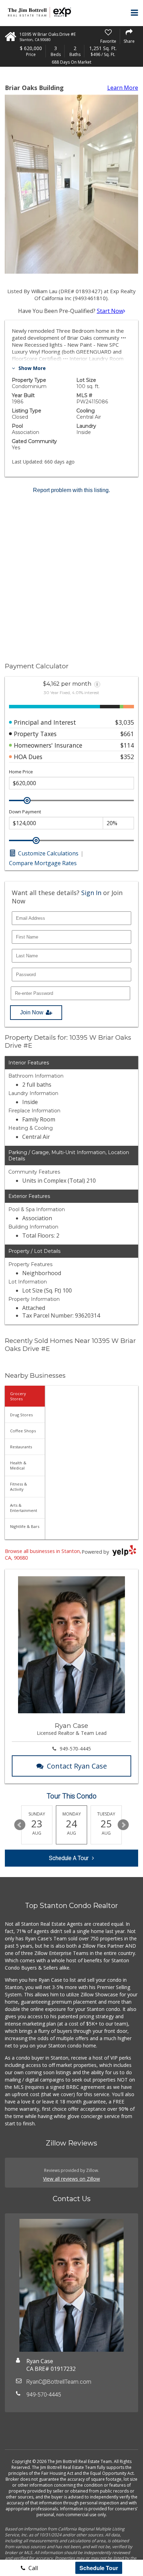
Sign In (91, 893)
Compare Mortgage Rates (43, 863)
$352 (127, 757)
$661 (127, 734)
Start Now (110, 311)
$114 (127, 745)
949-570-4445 (75, 1749)
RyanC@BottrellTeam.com (59, 2382)
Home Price (21, 772)
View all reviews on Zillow (71, 2179)
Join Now (32, 1012)
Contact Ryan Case (77, 1766)
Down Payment (25, 812)
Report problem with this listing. (71, 490)
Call (32, 2568)
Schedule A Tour (69, 1858)
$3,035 (125, 722)
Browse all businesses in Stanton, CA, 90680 (43, 1554)
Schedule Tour (99, 2568)
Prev (20, 1825)
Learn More (123, 88)
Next (123, 1825)
